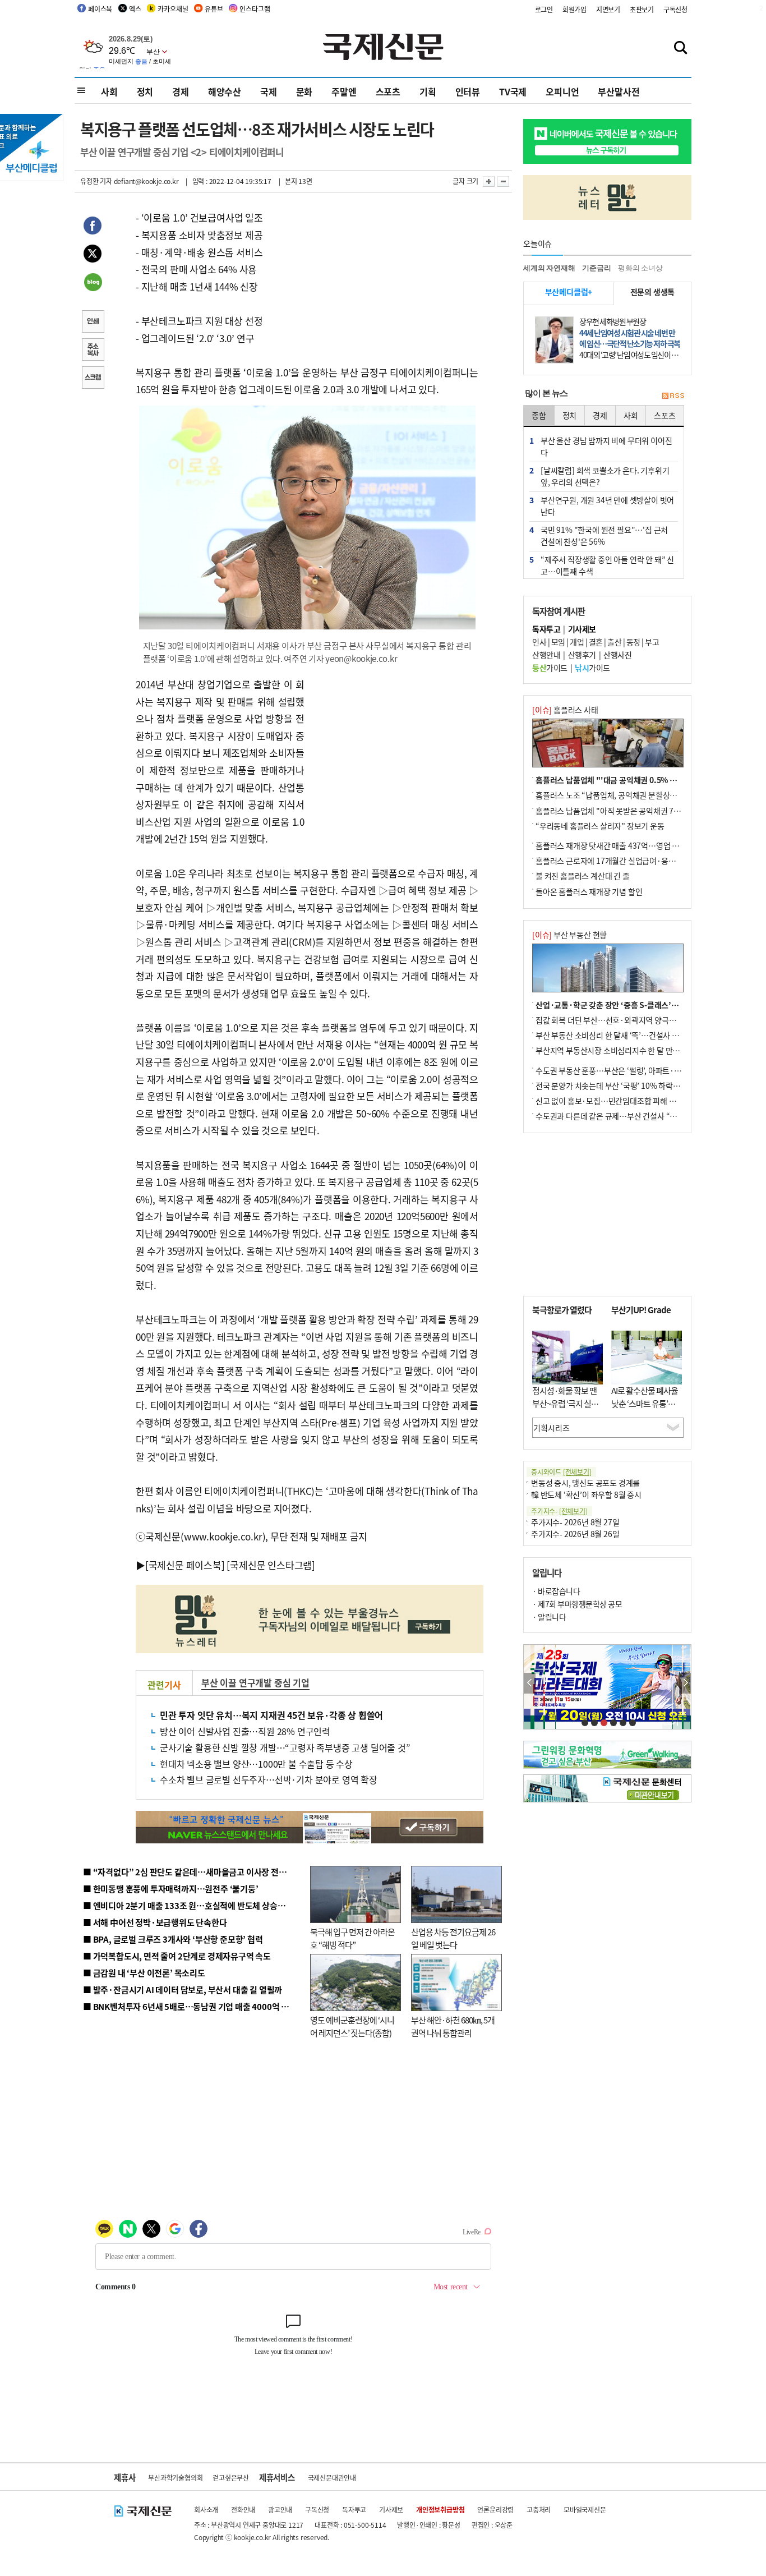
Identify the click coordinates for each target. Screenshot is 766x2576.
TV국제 (513, 91)
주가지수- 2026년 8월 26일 (575, 1534)
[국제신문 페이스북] (185, 1565)
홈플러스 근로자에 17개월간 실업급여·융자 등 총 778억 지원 (633, 861)
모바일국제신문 (585, 2510)
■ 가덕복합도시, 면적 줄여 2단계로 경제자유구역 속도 (177, 1956)
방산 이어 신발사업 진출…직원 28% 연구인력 (245, 1731)
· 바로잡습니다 (556, 1591)
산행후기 (582, 655)
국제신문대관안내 (332, 2478)
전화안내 (243, 2510)
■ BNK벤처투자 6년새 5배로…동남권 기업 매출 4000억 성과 (190, 2006)
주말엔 (344, 91)
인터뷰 (468, 91)
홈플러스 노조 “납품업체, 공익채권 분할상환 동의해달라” (627, 795)
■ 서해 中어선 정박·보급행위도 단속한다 (155, 1922)
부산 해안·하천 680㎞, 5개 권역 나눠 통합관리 (453, 2026)
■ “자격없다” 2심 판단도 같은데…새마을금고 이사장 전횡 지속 (193, 1872)
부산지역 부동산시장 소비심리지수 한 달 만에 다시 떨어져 (627, 1050)
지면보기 (608, 9)
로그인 (544, 9)
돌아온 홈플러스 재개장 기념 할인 (589, 891)
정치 (145, 91)
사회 (109, 91)
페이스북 (100, 9)
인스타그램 (255, 9)
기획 (428, 91)
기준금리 (596, 268)
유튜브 (214, 9)
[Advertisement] (394, 746)
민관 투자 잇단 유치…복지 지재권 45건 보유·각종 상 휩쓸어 (271, 1715)
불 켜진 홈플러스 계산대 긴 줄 (583, 876)
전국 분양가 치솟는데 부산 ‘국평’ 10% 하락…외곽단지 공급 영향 (638, 1085)
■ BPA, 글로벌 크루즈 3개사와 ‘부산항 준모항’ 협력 (173, 1939)
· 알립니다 (549, 1617)
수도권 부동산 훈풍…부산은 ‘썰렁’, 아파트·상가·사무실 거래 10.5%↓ (649, 1070)
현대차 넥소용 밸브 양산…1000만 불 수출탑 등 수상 (256, 1764)
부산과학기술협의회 (175, 2478)
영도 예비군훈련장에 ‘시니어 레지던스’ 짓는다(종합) (352, 2026)
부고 (652, 642)
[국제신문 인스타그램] (271, 1565)
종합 (539, 415)
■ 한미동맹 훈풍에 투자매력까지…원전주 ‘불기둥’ (171, 1889)
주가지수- (559, 1511)
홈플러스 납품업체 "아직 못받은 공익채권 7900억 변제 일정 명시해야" (648, 811)
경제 (181, 91)
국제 (269, 91)
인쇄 (93, 323)
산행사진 (617, 655)
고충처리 (539, 2510)
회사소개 (206, 2510)
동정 (633, 642)
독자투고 (354, 2510)
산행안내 (546, 655)
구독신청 (675, 9)
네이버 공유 (93, 283)
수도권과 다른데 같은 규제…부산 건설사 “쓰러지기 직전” (627, 1116)
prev (530, 1683)
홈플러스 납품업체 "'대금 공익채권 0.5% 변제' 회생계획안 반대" (640, 780)
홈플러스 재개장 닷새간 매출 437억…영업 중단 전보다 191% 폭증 (641, 845)
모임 (558, 642)
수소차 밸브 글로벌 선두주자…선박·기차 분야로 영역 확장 (269, 1779)
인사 (539, 642)
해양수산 (225, 91)
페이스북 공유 (93, 227)
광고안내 (280, 2510)
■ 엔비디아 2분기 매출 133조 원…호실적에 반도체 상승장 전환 (193, 1905)
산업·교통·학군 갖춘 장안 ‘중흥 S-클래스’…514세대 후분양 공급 (640, 1005)
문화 (304, 91)
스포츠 (388, 91)
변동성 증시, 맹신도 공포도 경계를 (585, 1483)
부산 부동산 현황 (569, 935)
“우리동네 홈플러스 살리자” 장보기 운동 (600, 826)
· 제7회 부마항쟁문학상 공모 (577, 1604)
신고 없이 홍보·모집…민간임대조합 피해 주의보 (613, 1101)
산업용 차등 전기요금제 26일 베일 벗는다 (453, 1938)
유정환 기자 (96, 181)
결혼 (596, 642)
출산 (614, 642)
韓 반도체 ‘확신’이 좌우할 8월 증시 (586, 1494)
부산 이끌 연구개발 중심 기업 (255, 1682)
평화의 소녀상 (640, 268)
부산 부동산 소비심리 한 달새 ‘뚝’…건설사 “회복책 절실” (626, 1035)
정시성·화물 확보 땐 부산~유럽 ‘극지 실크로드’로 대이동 (565, 1403)
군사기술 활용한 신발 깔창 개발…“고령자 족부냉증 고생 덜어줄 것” (285, 1747)
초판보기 (642, 9)
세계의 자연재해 (549, 268)
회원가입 (574, 9)
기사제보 (391, 2510)
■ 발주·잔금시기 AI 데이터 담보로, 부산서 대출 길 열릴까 (183, 1990)
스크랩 (93, 379)
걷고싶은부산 (231, 2478)
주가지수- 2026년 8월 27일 (575, 1522)
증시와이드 (561, 1472)
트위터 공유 (93, 255)
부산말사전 (619, 91)
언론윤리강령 (495, 2510)
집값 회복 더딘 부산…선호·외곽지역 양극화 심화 (614, 1020)
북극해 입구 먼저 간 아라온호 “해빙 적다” (352, 1938)
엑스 (135, 9)
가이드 (550, 668)
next (685, 1683)
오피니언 (562, 91)
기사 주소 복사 (93, 351)
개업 (577, 642)
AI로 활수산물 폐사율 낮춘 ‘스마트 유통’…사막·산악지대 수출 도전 (645, 1409)
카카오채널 (173, 9)
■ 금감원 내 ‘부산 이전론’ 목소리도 (144, 1973)
